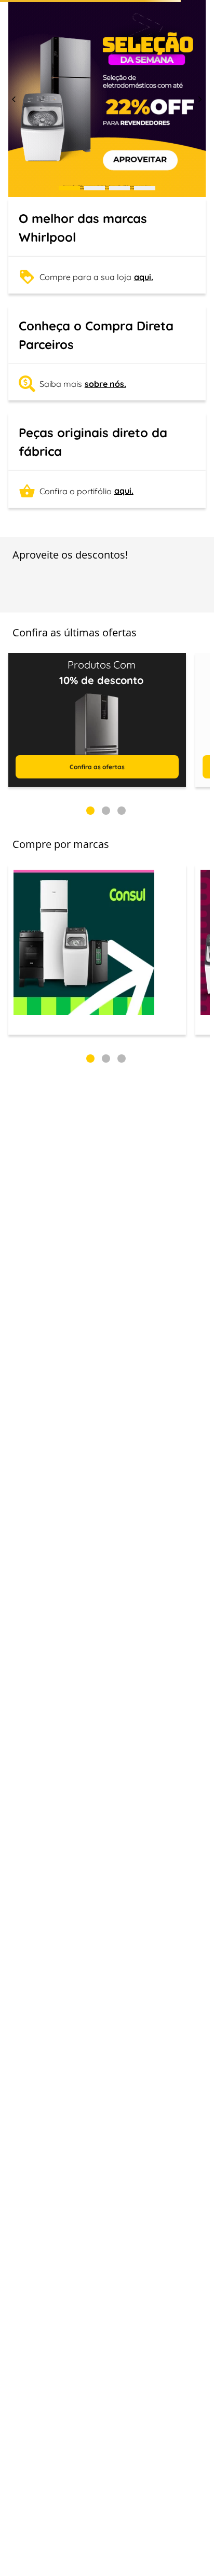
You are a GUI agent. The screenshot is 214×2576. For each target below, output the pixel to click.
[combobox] (107, 68)
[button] (69, 282)
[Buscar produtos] (190, 73)
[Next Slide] (200, 193)
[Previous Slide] (14, 193)
